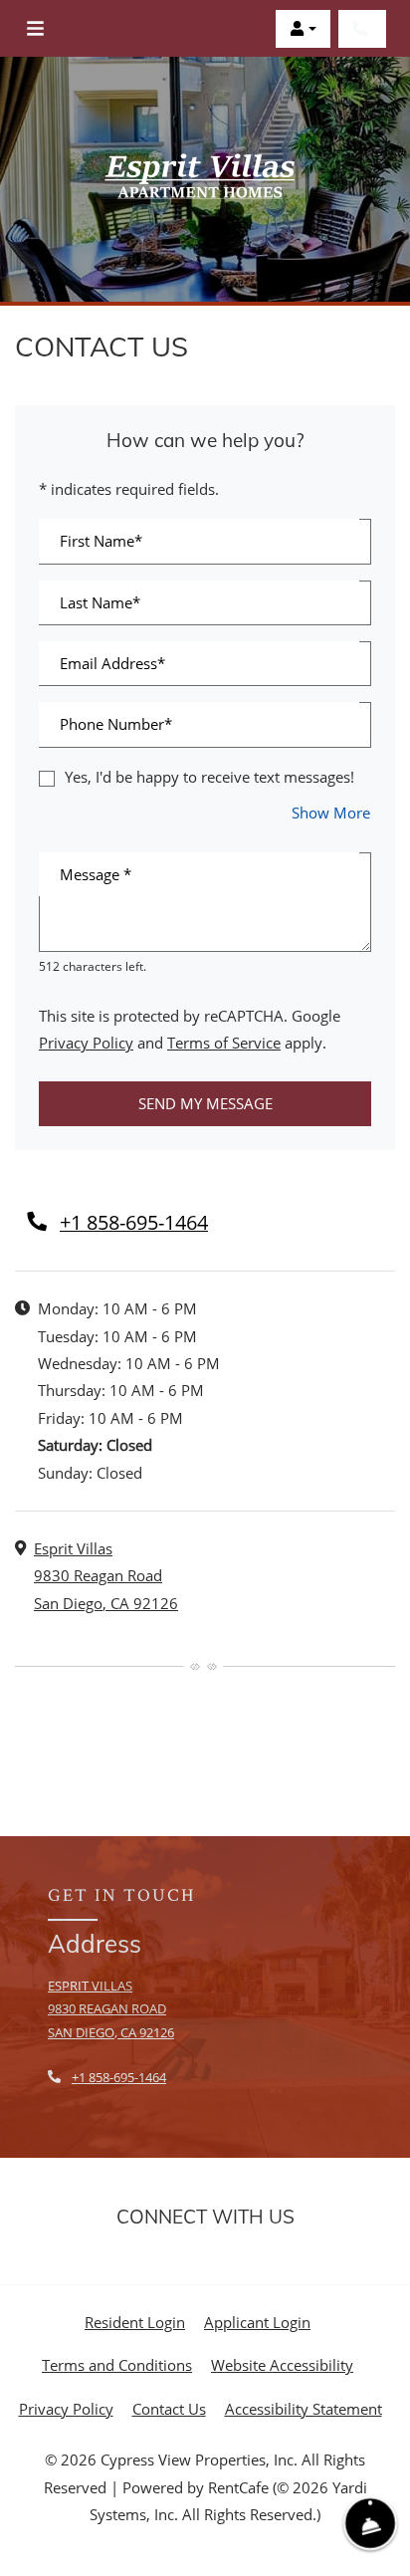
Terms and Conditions (117, 2364)
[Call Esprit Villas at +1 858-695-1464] (362, 29)
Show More (331, 812)
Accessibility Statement (304, 2408)
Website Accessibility (282, 2365)
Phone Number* (116, 724)
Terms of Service (224, 1042)
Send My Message (205, 1103)
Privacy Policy (86, 1042)
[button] (303, 29)
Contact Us (169, 2409)
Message (96, 874)
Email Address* (112, 663)
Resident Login (135, 2322)
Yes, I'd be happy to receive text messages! (209, 777)
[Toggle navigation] (35, 29)
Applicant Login (257, 2322)
